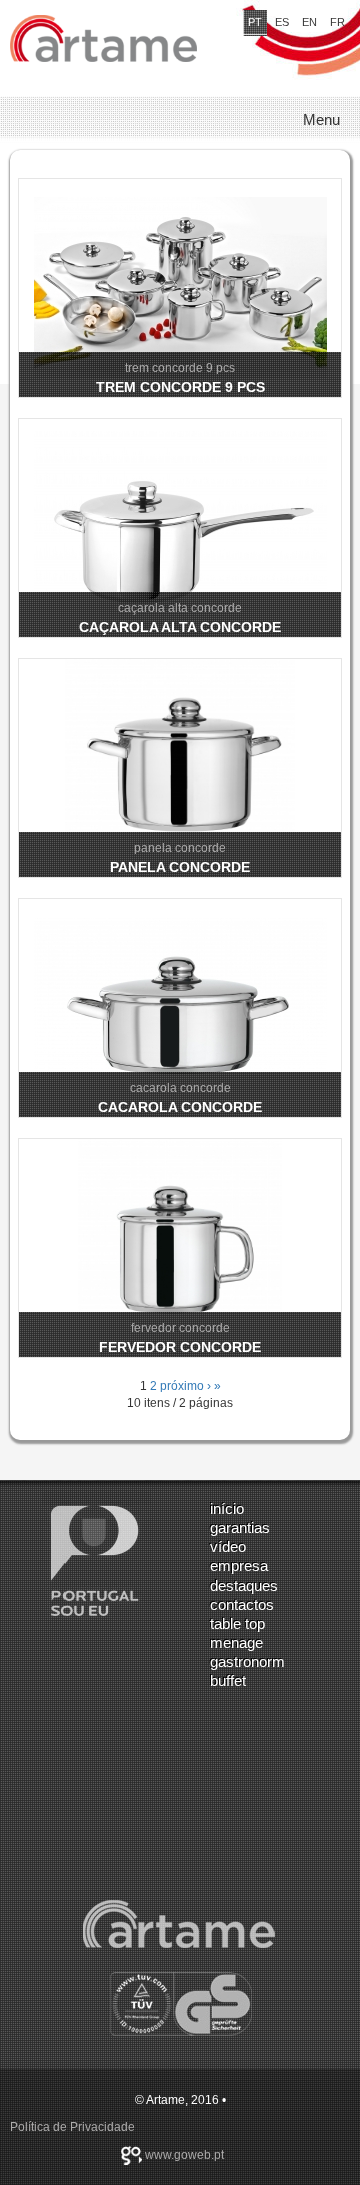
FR (337, 22)
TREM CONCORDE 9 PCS (180, 387)
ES (282, 22)
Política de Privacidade (72, 2127)
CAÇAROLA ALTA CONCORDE (180, 627)
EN (309, 22)
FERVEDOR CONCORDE (180, 1347)
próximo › (185, 1386)
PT (255, 22)
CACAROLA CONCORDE (180, 1107)
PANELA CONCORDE (180, 867)
